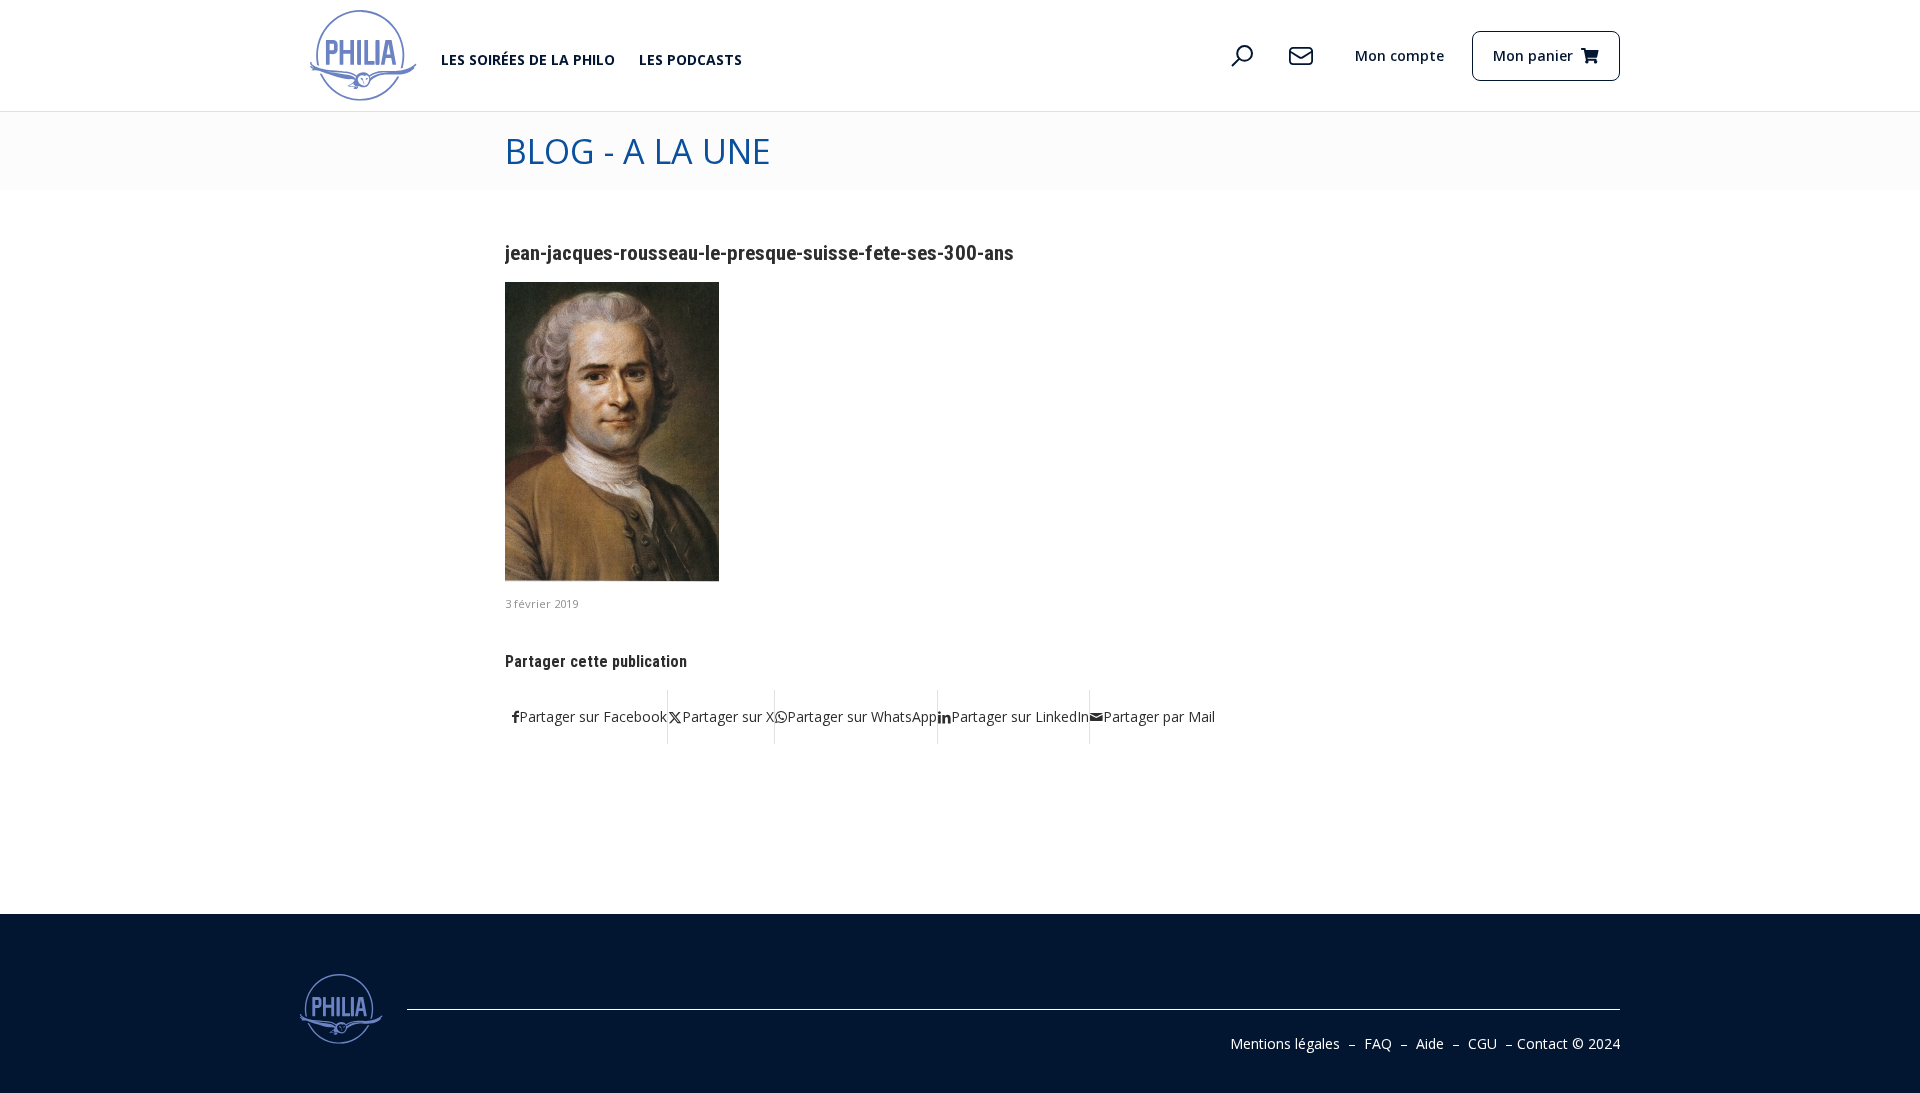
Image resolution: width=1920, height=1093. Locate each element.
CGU (1482, 1043)
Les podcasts (690, 59)
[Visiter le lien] (363, 55)
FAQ (1378, 1043)
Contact (1542, 1043)
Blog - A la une (638, 151)
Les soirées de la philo (528, 59)
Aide (1430, 1043)
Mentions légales (1285, 1043)
